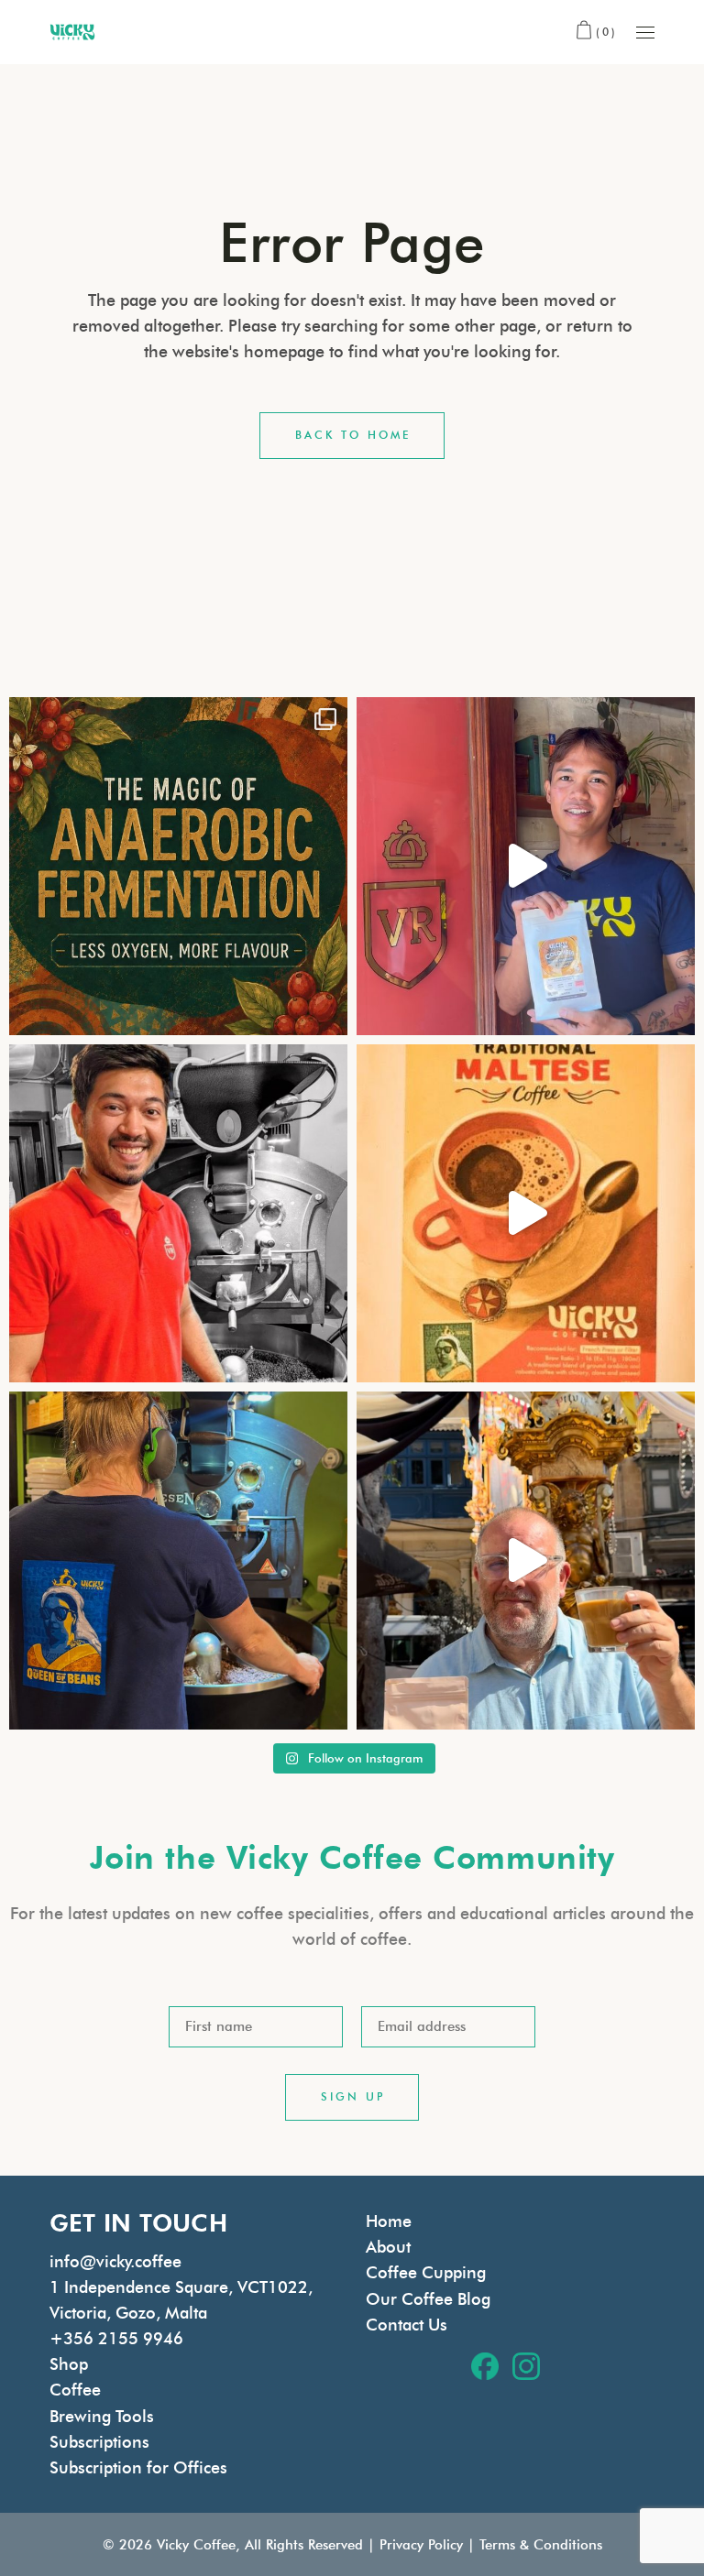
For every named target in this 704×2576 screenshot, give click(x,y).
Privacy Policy (421, 2545)
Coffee (75, 2390)
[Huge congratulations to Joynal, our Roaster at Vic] (178, 1213)
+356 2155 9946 (116, 2339)
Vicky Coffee (196, 2545)
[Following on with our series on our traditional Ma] (526, 1213)
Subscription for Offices (138, 2468)
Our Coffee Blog (428, 2299)
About (388, 2247)
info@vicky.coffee (115, 2262)
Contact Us (407, 2325)
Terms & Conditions (541, 2545)
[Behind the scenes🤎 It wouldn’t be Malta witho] (178, 1561)
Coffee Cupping (426, 2273)
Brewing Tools (102, 2417)
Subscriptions (99, 2442)
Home (389, 2221)
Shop (69, 2364)
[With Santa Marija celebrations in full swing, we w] (526, 1561)
